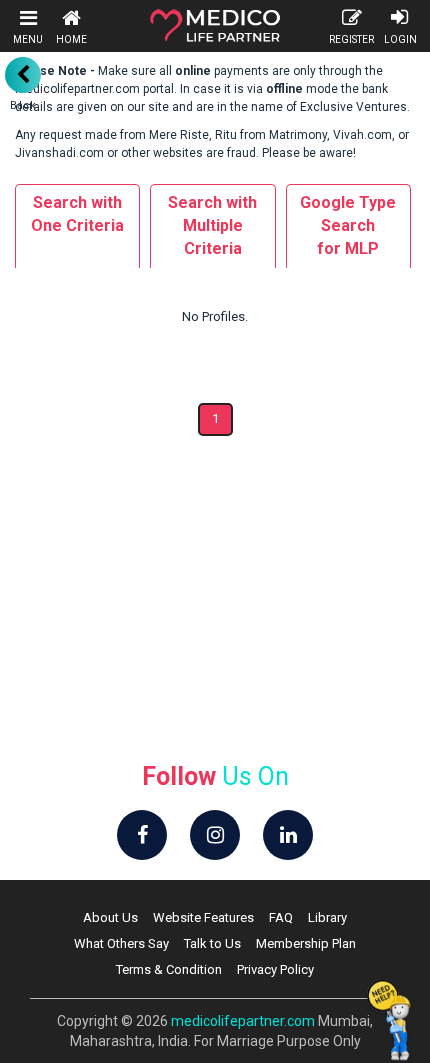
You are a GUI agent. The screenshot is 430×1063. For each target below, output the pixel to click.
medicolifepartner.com (243, 1021)
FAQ (281, 917)
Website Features (203, 917)
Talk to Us (212, 943)
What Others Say (121, 943)
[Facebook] (142, 835)
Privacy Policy (275, 969)
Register (351, 39)
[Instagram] (215, 835)
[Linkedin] (288, 835)
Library (327, 917)
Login (400, 39)
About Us (110, 917)
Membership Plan (306, 943)
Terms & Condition (169, 969)
